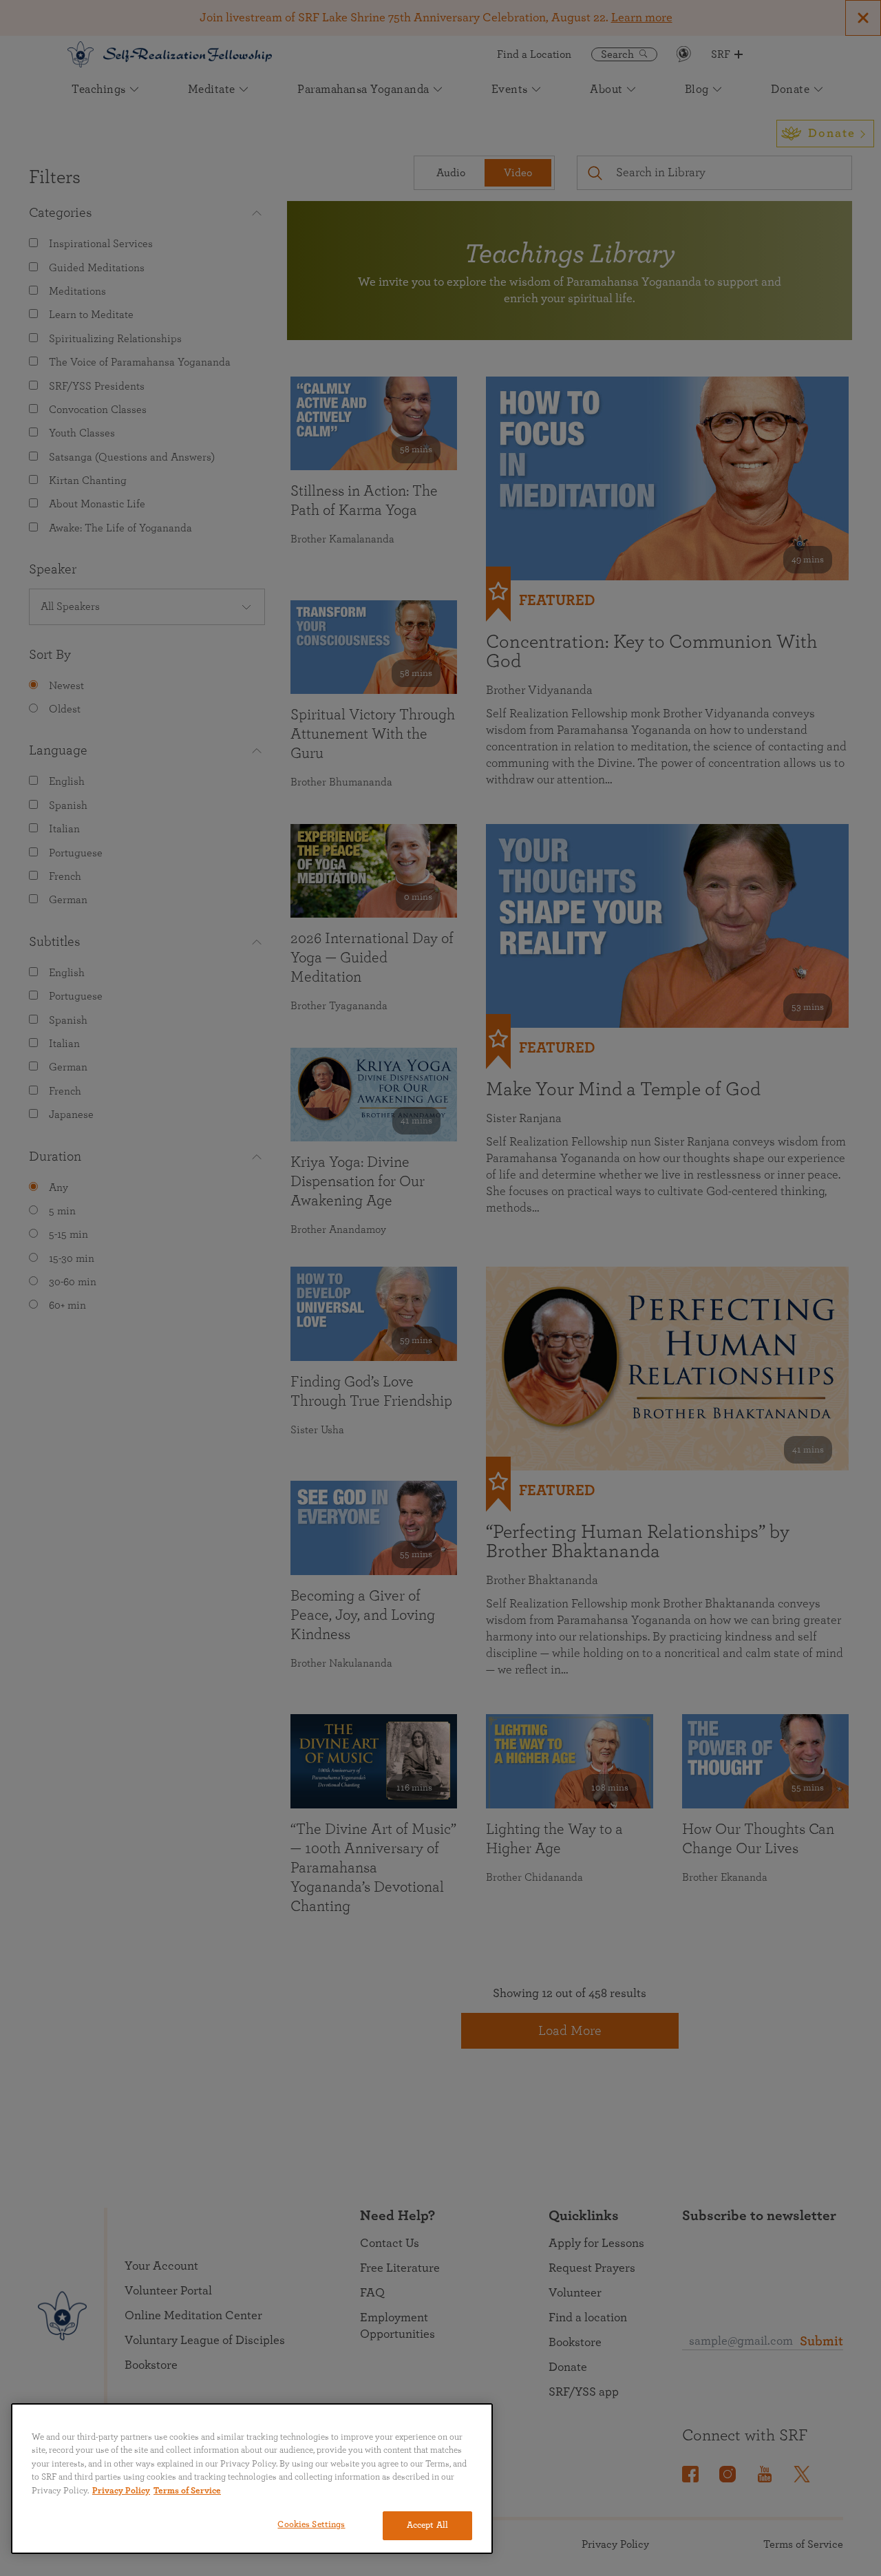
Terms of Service (187, 2491)
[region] (252, 2479)
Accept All (427, 2525)
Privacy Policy (121, 2491)
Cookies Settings (311, 2525)
